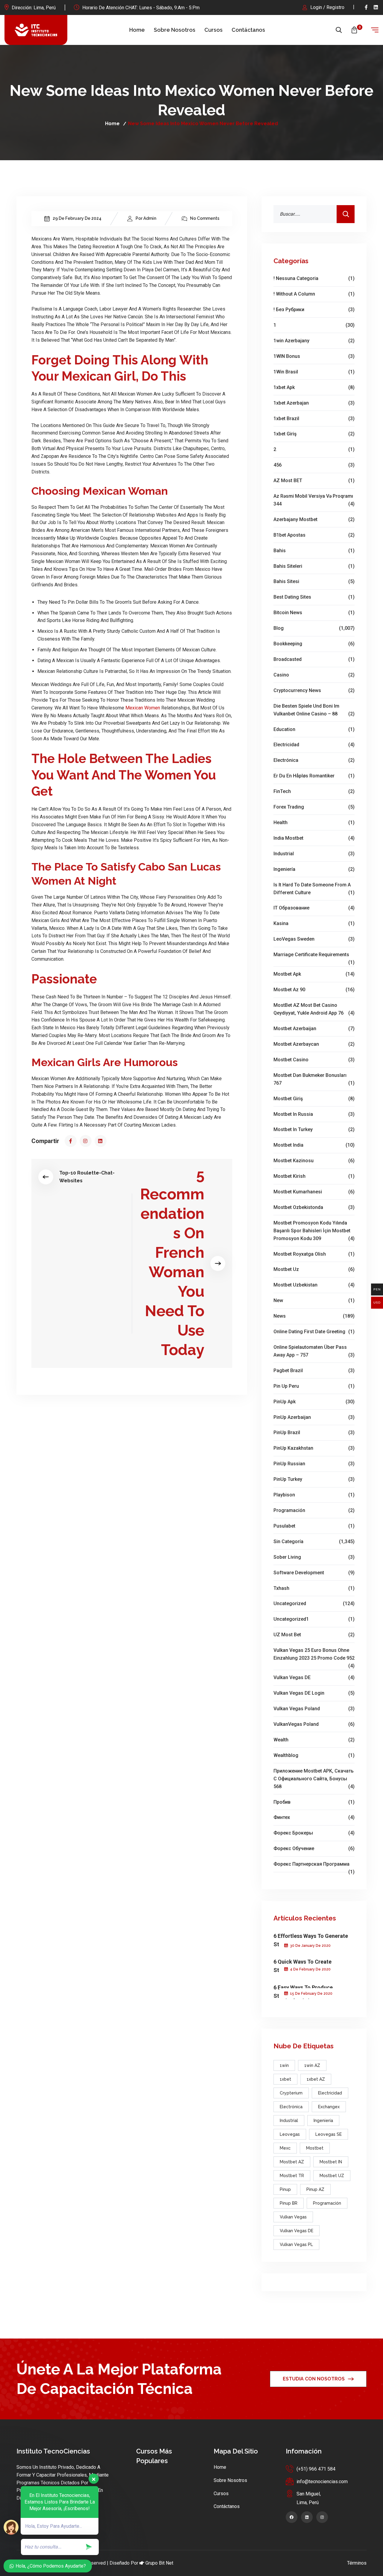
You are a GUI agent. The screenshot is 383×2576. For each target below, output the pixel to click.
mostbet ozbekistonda (314, 1207)
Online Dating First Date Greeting (314, 1332)
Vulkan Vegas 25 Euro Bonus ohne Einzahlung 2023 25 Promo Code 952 (314, 1655)
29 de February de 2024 (77, 218)
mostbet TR (292, 2176)
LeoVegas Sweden (314, 939)
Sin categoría (314, 1541)
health (314, 822)
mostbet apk (314, 974)
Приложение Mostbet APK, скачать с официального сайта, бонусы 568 (314, 1779)
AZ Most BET (314, 480)
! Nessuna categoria (314, 278)
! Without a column (314, 294)
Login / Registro (327, 7)
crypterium (291, 2093)
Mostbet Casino (314, 1060)
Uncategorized (314, 1603)
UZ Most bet (314, 1635)
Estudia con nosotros (314, 2379)
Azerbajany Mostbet (314, 519)
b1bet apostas (314, 535)
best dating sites (314, 597)
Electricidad (314, 745)
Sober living (314, 1557)
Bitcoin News (314, 613)
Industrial (314, 854)
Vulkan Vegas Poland (314, 1709)
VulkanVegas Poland (314, 1724)
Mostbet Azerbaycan (314, 1044)
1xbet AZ (316, 2079)
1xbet (285, 2079)
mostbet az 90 (314, 990)
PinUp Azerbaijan (314, 1417)
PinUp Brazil (314, 1432)
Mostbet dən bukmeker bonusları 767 (314, 1079)
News (314, 1316)
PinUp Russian (314, 1464)
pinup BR (289, 2203)
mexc (285, 2148)
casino (314, 675)
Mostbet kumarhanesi (314, 1192)
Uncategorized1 (314, 1619)
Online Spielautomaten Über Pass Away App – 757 (314, 1351)
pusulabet (314, 1526)
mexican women (143, 708)
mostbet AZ (292, 2162)
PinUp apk (314, 1402)
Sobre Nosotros (175, 30)
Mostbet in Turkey (314, 1129)
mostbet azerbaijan (314, 1029)
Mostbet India (314, 1145)
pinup (285, 2189)
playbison (314, 1495)
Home (137, 30)
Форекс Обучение (314, 1848)
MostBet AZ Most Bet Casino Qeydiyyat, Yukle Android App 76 (314, 1009)
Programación (314, 1510)
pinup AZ (315, 2189)
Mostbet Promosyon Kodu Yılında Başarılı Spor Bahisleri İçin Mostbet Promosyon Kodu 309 (314, 1231)
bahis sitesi (314, 581)
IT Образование (314, 908)
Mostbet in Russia (314, 1114)
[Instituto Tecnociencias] (36, 30)
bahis (314, 551)
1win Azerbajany (314, 341)
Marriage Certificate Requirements (314, 955)
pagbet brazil (314, 1371)
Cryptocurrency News (314, 690)
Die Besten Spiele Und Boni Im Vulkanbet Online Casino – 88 (314, 710)
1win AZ (312, 2065)
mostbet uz (314, 1269)
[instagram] (86, 1141)
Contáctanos (248, 30)
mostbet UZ (332, 2176)
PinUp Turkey (314, 1479)
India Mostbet (314, 838)
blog (314, 628)
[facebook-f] (366, 7)
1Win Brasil (314, 372)
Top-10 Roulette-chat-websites (87, 1177)
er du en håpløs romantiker (314, 776)
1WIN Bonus (314, 356)
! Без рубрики (314, 309)
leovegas (290, 2134)
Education (314, 729)
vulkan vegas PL (296, 2244)
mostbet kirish (314, 1176)
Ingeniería (314, 869)
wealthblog (314, 1755)
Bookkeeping (314, 644)
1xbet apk (314, 387)
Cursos (213, 30)
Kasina (314, 923)
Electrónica (314, 760)
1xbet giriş (314, 434)
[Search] (346, 214)
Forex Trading (314, 807)
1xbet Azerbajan (314, 403)
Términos (357, 2563)
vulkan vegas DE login (314, 1693)
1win (284, 2065)
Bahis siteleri (314, 566)
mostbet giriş (314, 1099)
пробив (314, 1802)
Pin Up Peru (314, 1386)
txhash (314, 1588)
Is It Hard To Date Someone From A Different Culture (314, 889)
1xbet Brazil (314, 419)
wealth (314, 1740)
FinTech (314, 791)
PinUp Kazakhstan (314, 1448)
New (314, 1300)
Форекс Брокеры (314, 1833)
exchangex (329, 2107)
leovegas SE (329, 2134)
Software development (314, 1573)
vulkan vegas (293, 2217)
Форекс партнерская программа (314, 1865)
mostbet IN (331, 2162)
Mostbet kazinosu (314, 1161)
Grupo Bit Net (159, 2563)
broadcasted (314, 659)
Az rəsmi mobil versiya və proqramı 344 (314, 500)
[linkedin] (376, 7)
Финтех (314, 1817)
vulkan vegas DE (314, 1677)
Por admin (146, 218)
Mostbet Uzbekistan (314, 1285)
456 (314, 465)
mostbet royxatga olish (314, 1254)
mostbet (315, 2148)
